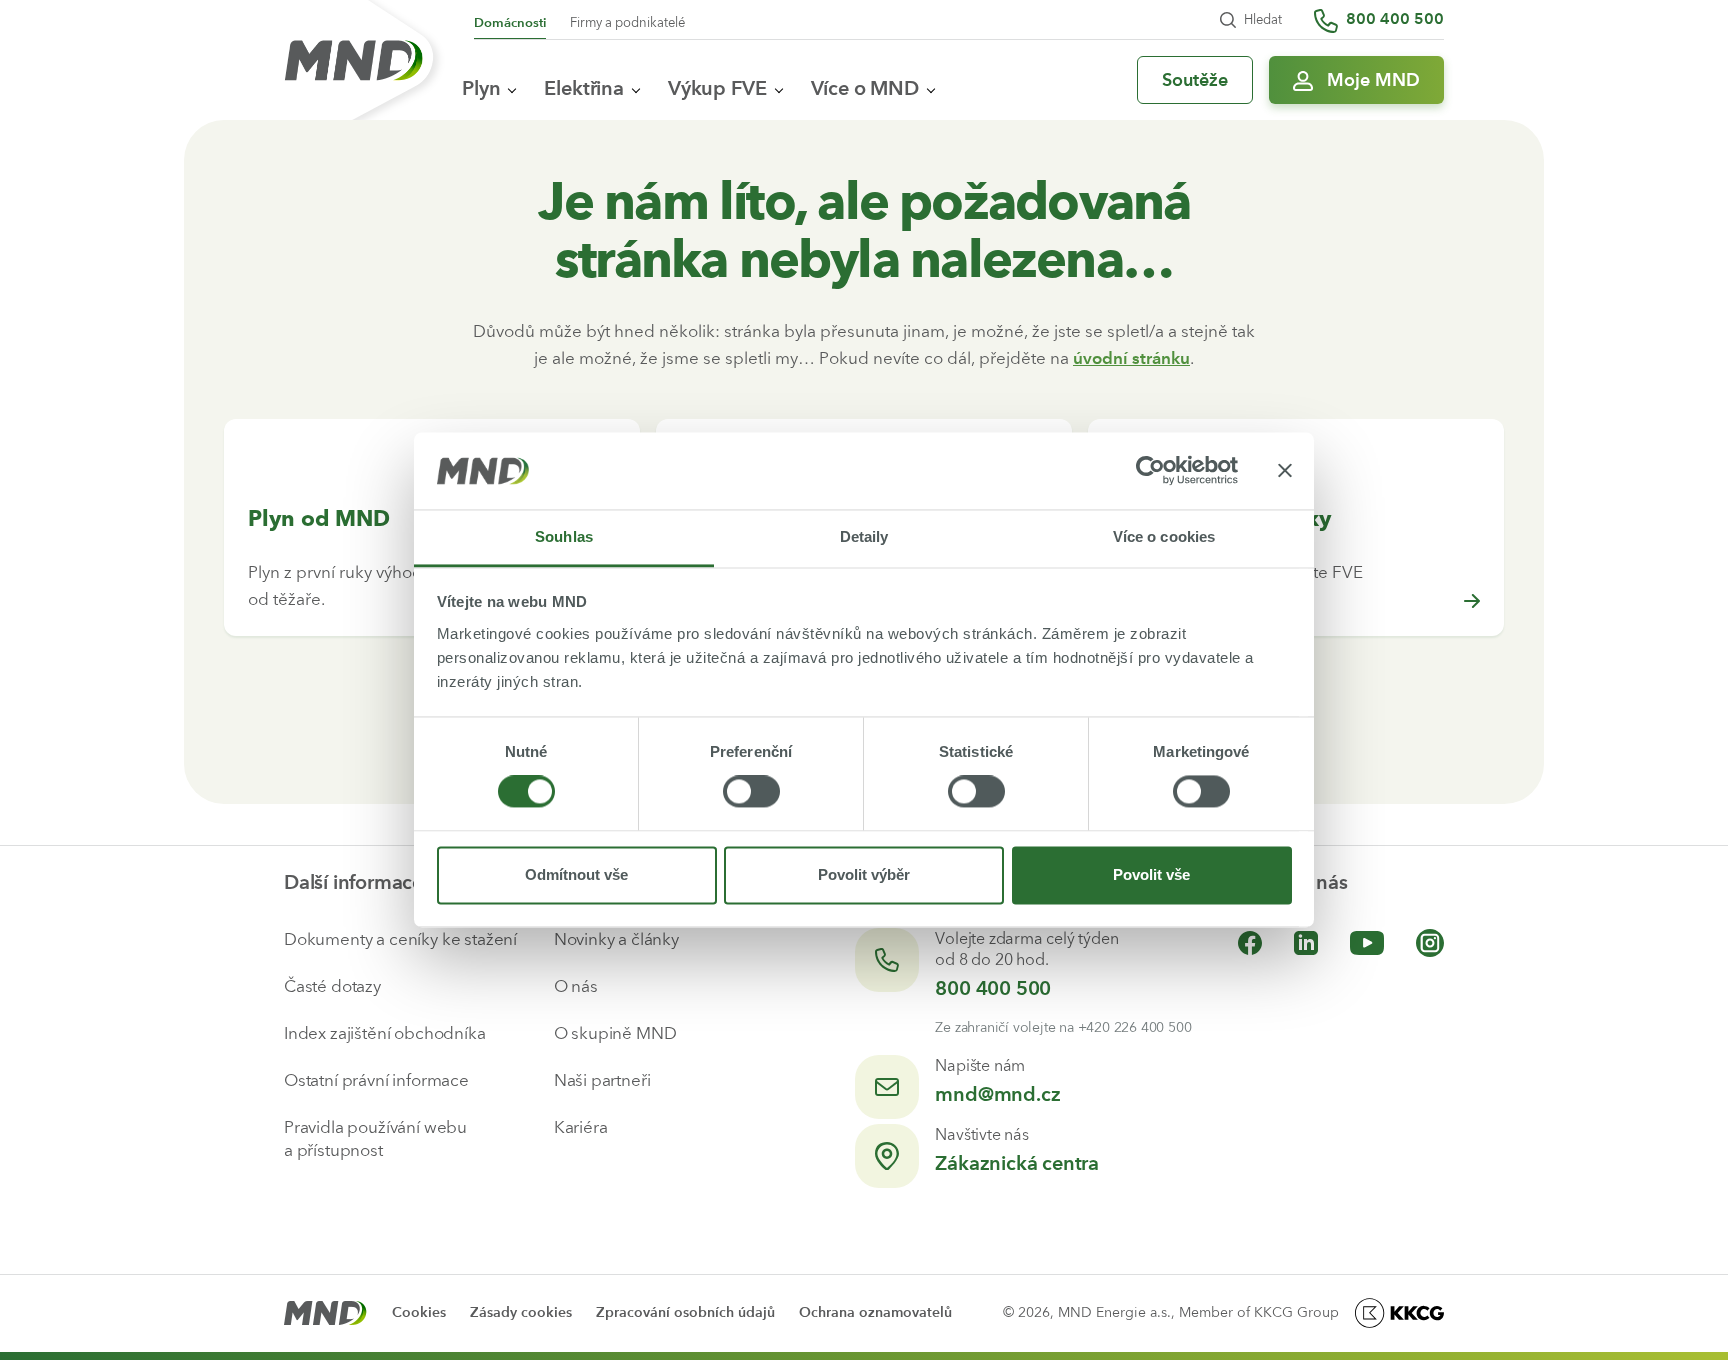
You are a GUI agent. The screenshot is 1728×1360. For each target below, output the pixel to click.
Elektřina (584, 88)
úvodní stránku (1131, 358)
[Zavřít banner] (1285, 471)
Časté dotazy (332, 986)
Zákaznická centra (1017, 1163)
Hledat (1263, 19)
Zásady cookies (521, 1312)
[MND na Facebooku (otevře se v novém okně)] (1250, 942)
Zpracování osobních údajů (685, 1312)
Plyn (481, 88)
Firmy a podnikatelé (627, 22)
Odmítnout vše (576, 874)
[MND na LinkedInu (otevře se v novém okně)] (1306, 942)
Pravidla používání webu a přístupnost (375, 1138)
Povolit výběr (864, 874)
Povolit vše (1151, 874)
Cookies (419, 1312)
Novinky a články (616, 939)
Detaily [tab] (864, 536)
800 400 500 (993, 988)
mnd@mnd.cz (997, 1094)
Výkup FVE (717, 88)
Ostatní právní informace (376, 1080)
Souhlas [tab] (564, 536)
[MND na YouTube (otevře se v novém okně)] (1367, 942)
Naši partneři (602, 1080)
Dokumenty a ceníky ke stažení (400, 939)
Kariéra (581, 1127)
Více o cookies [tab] (1164, 536)
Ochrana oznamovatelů (875, 1312)
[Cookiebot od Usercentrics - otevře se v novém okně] (1150, 471)
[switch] (751, 792)
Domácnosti (510, 22)
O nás (576, 986)
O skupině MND (615, 1033)
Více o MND (865, 88)
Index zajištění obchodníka (385, 1033)
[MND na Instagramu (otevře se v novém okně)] (1430, 942)
